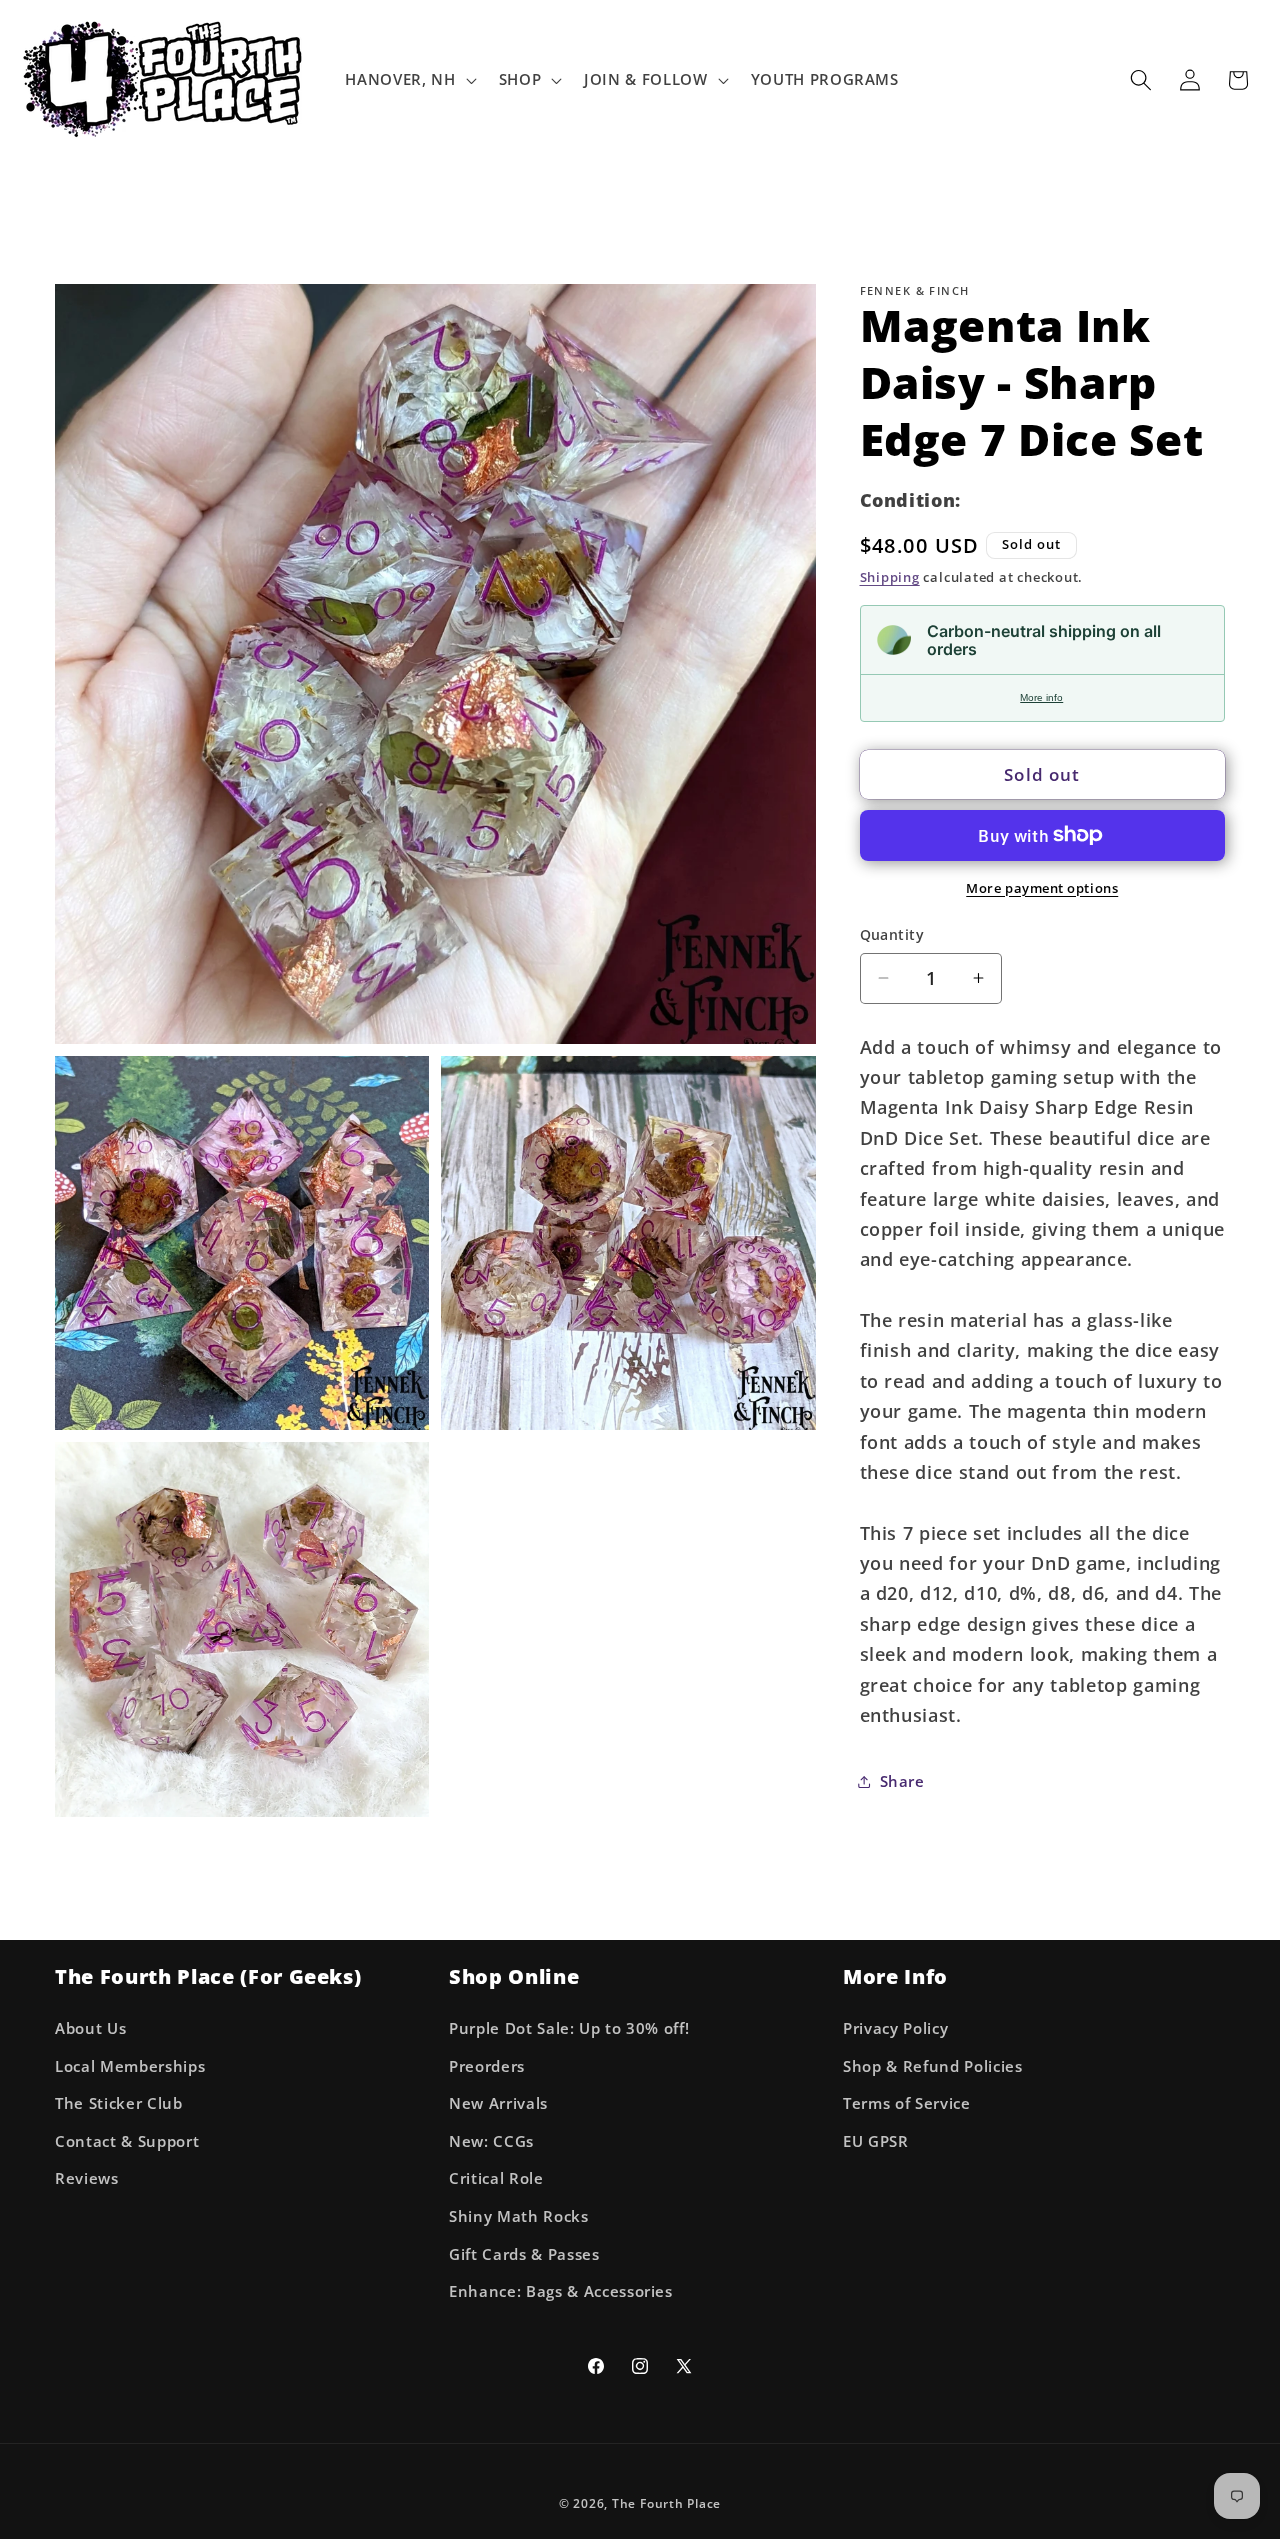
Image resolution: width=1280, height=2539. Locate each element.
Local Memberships (130, 2065)
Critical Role (496, 2178)
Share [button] (902, 1780)
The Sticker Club (119, 2103)
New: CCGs (491, 2140)
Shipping (890, 577)
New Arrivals (498, 2103)
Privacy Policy (895, 2027)
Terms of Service (907, 2103)
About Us (90, 2027)
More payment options (1042, 887)
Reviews (87, 2178)
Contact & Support (127, 2140)
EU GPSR (876, 2140)
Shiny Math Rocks (519, 2215)
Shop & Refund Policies (933, 2065)
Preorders (487, 2065)
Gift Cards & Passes (524, 2253)
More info (1041, 697)
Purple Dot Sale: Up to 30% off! (569, 2027)
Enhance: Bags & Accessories (561, 2291)
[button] (408, 80)
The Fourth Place (666, 2503)
